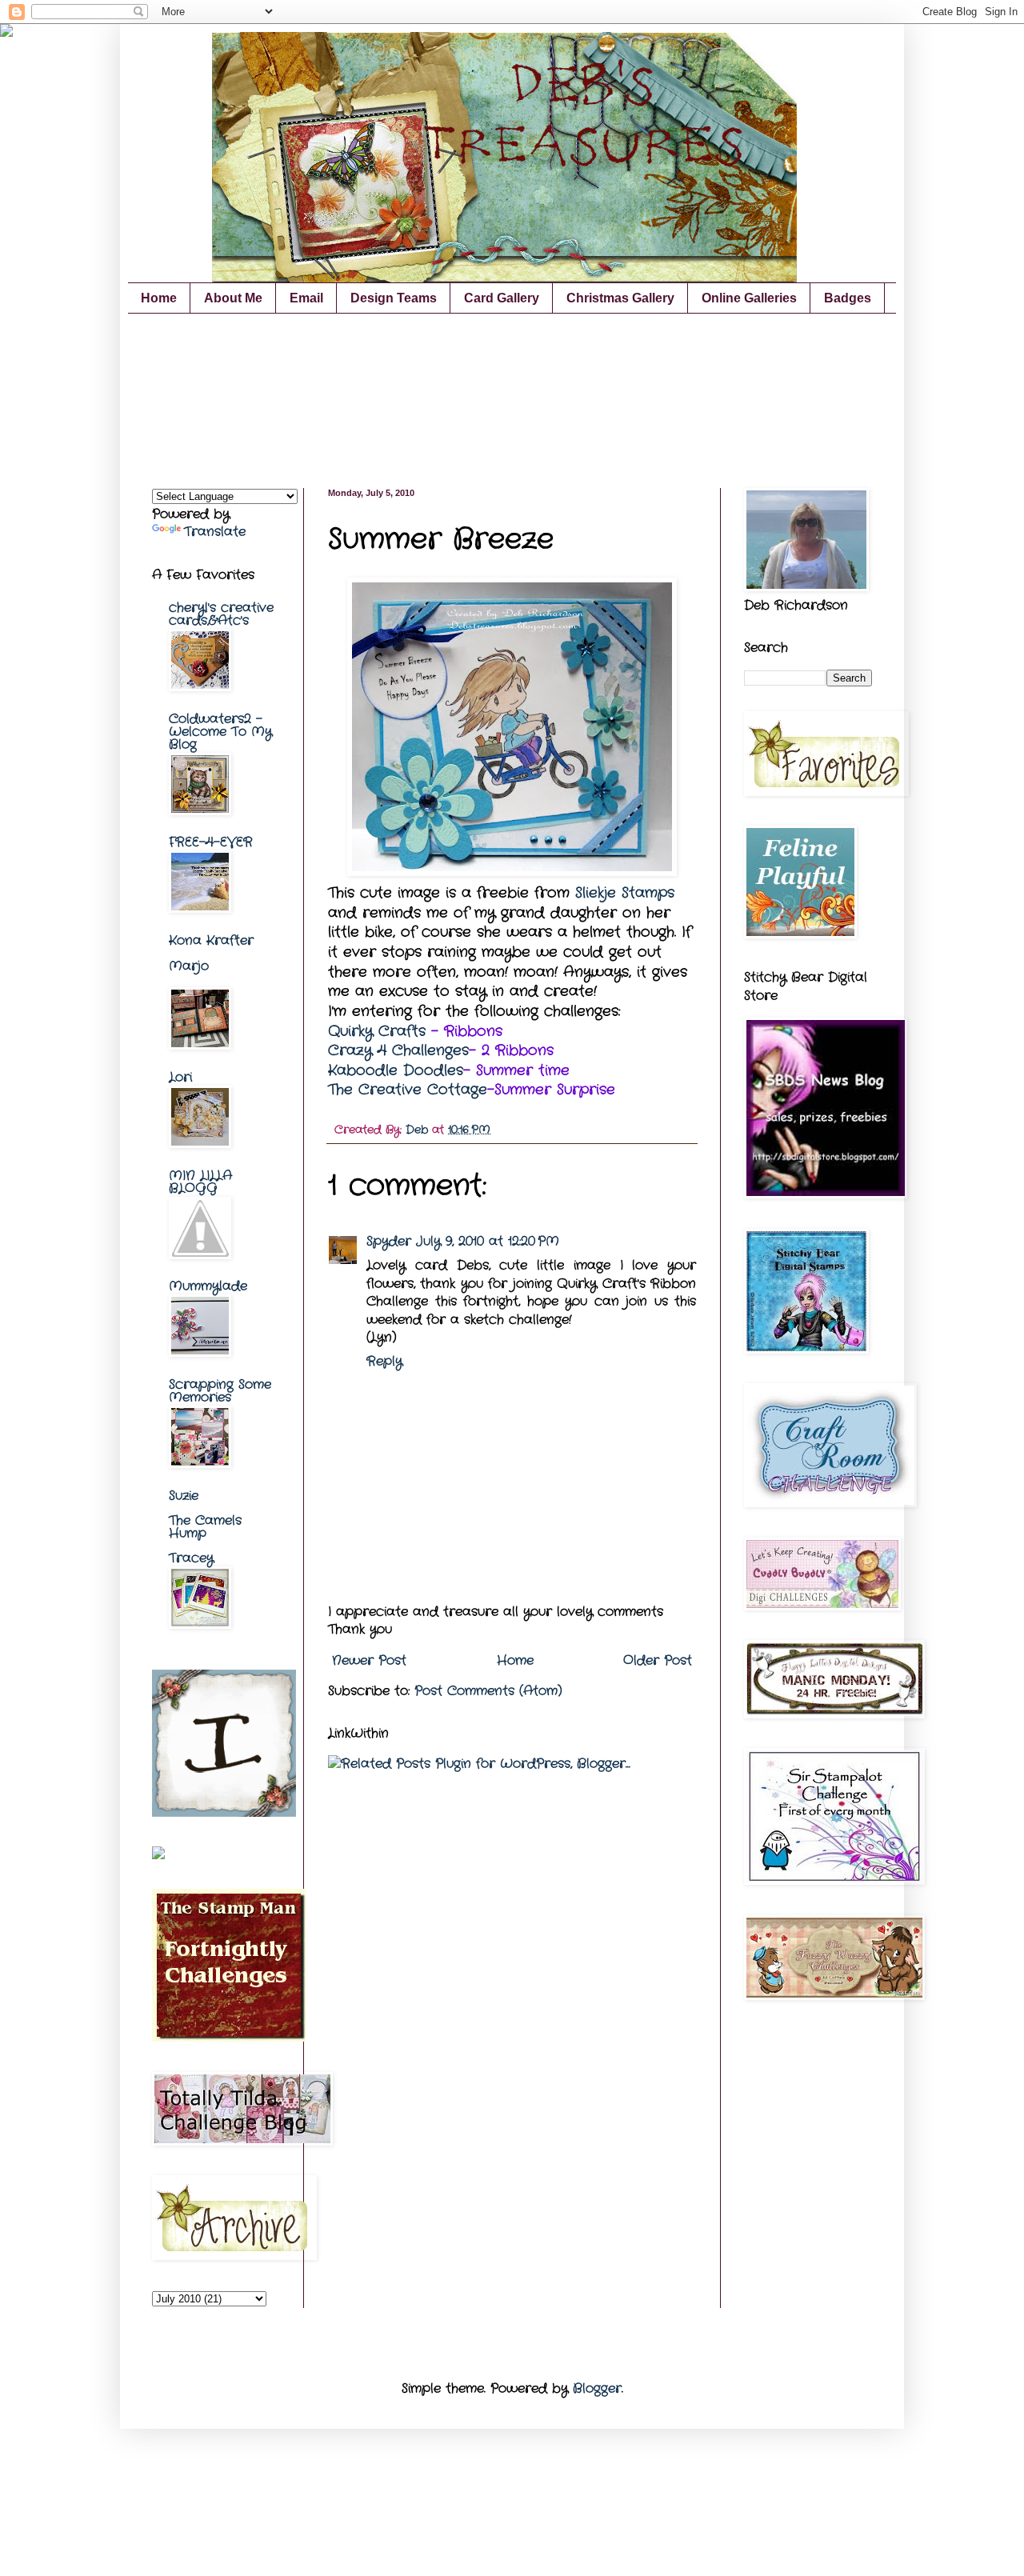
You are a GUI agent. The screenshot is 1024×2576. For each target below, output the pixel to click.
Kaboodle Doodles (396, 1071)
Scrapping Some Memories (220, 1391)
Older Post (658, 1660)
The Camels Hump (205, 1527)
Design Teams (394, 298)
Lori (180, 1077)
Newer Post (369, 1660)
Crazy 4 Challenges (398, 1051)
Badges (848, 298)
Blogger (597, 2388)
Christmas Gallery (620, 298)
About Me (233, 298)
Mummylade (208, 1286)
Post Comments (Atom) (488, 1691)
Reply (384, 1361)
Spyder (389, 1241)
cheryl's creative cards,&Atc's (221, 614)
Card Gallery (502, 298)
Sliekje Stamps (625, 893)
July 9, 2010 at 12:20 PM (488, 1241)
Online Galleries (749, 298)
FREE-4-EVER (211, 842)
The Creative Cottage (408, 1090)
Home (159, 298)
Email (306, 298)
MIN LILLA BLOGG (200, 1182)
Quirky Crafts (377, 1032)
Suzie (184, 1496)
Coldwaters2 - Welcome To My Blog (220, 732)
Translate (215, 532)
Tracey (191, 1558)
